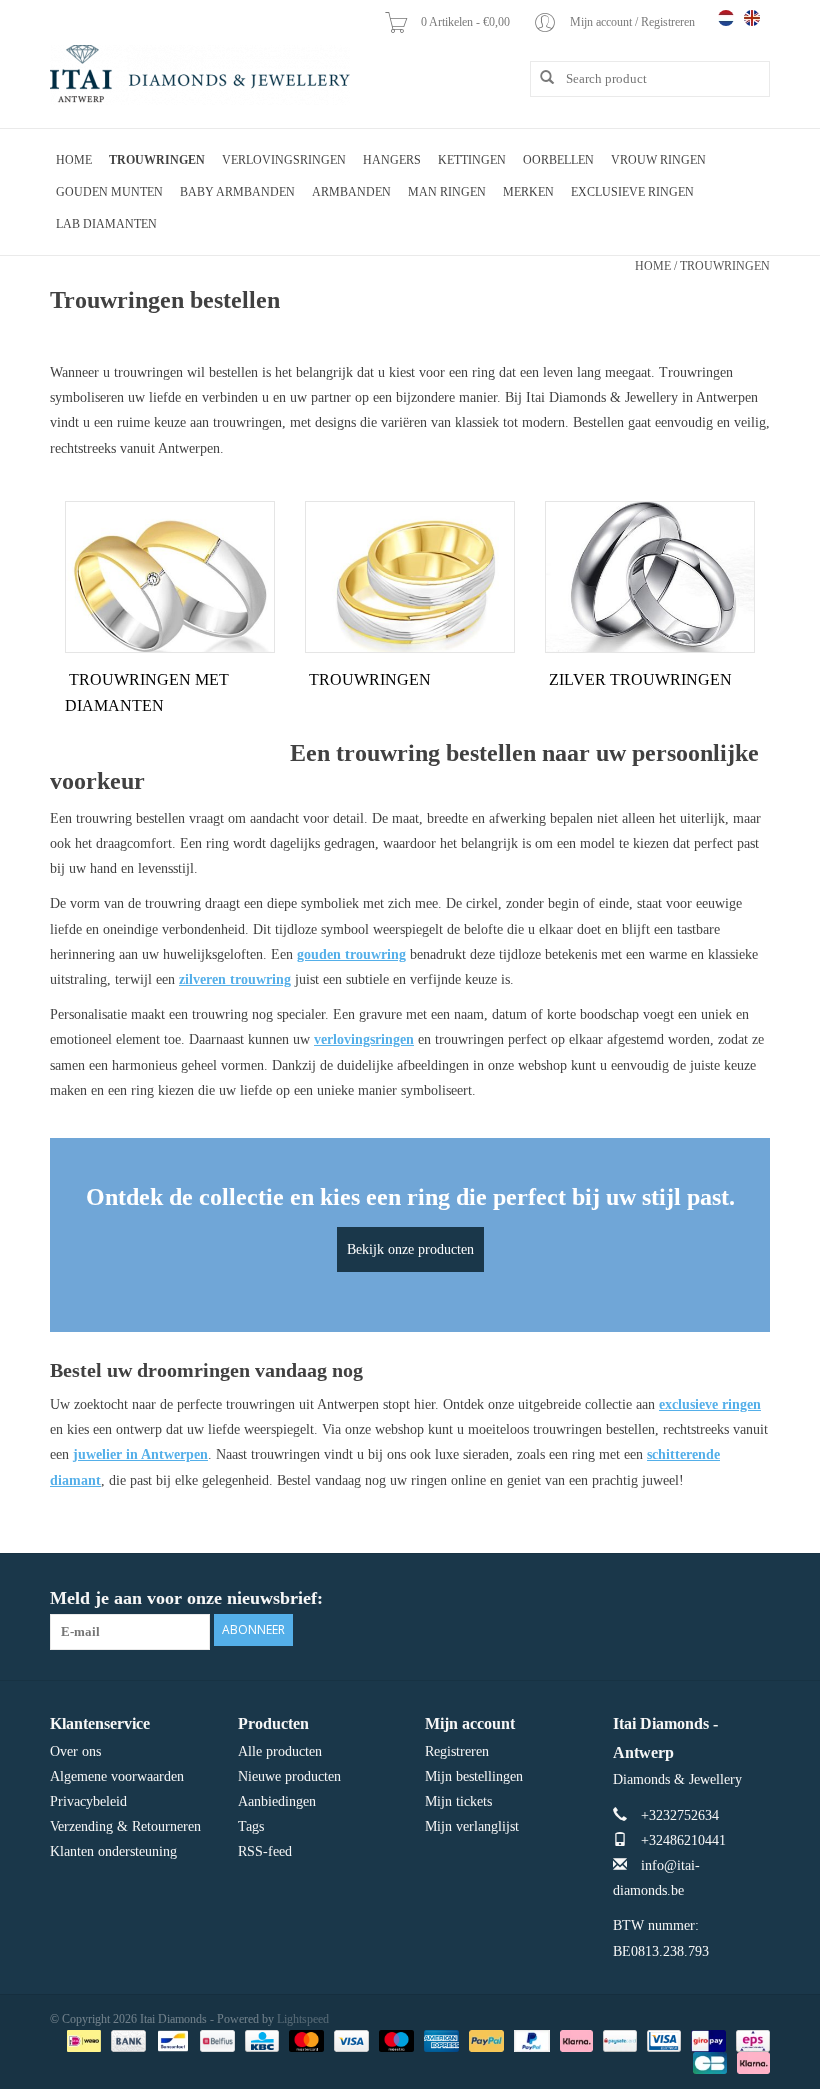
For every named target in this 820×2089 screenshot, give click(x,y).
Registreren (457, 1751)
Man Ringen (447, 192)
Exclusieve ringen (632, 192)
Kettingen (472, 160)
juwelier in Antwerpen (140, 1454)
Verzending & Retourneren (125, 1826)
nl (726, 18)
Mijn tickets (458, 1801)
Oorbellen (558, 160)
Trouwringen (157, 160)
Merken (528, 192)
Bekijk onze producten (410, 1249)
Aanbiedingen (277, 1801)
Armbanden (351, 192)
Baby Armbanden (237, 192)
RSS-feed (265, 1851)
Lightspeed (303, 2019)
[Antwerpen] (200, 75)
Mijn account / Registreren (634, 22)
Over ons (75, 1751)
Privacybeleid (88, 1801)
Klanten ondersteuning (113, 1851)
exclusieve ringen (710, 1404)
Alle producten (280, 1751)
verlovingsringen (364, 1039)
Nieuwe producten (289, 1776)
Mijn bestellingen (474, 1776)
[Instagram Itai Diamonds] (754, 1599)
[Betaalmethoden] (82, 2040)
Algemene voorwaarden (117, 1776)
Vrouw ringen (658, 160)
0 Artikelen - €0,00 (467, 22)
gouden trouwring (351, 954)
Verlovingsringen (284, 160)
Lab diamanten (106, 224)
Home (74, 160)
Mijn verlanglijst (472, 1826)
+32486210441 (683, 1840)
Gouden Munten (109, 192)
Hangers (392, 160)
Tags (251, 1826)
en (752, 18)
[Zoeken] (540, 78)
